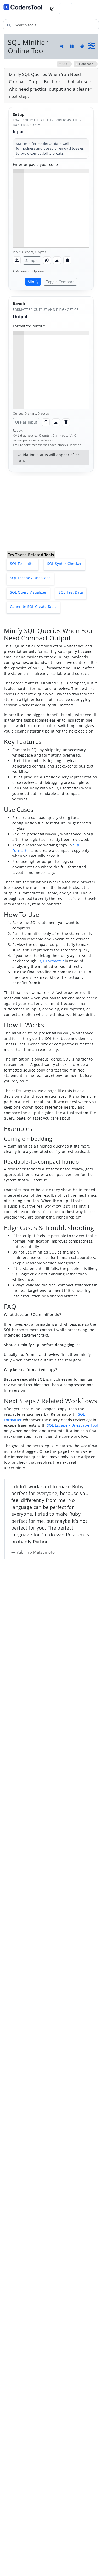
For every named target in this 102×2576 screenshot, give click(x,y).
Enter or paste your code (35, 164)
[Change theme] (52, 9)
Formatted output (29, 326)
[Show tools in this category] (92, 46)
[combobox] (51, 25)
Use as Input (26, 422)
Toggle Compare (60, 282)
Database (86, 64)
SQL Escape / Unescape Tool (72, 1356)
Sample (32, 260)
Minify (33, 282)
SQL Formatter (51, 891)
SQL (65, 64)
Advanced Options (30, 271)
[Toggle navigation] (66, 9)
